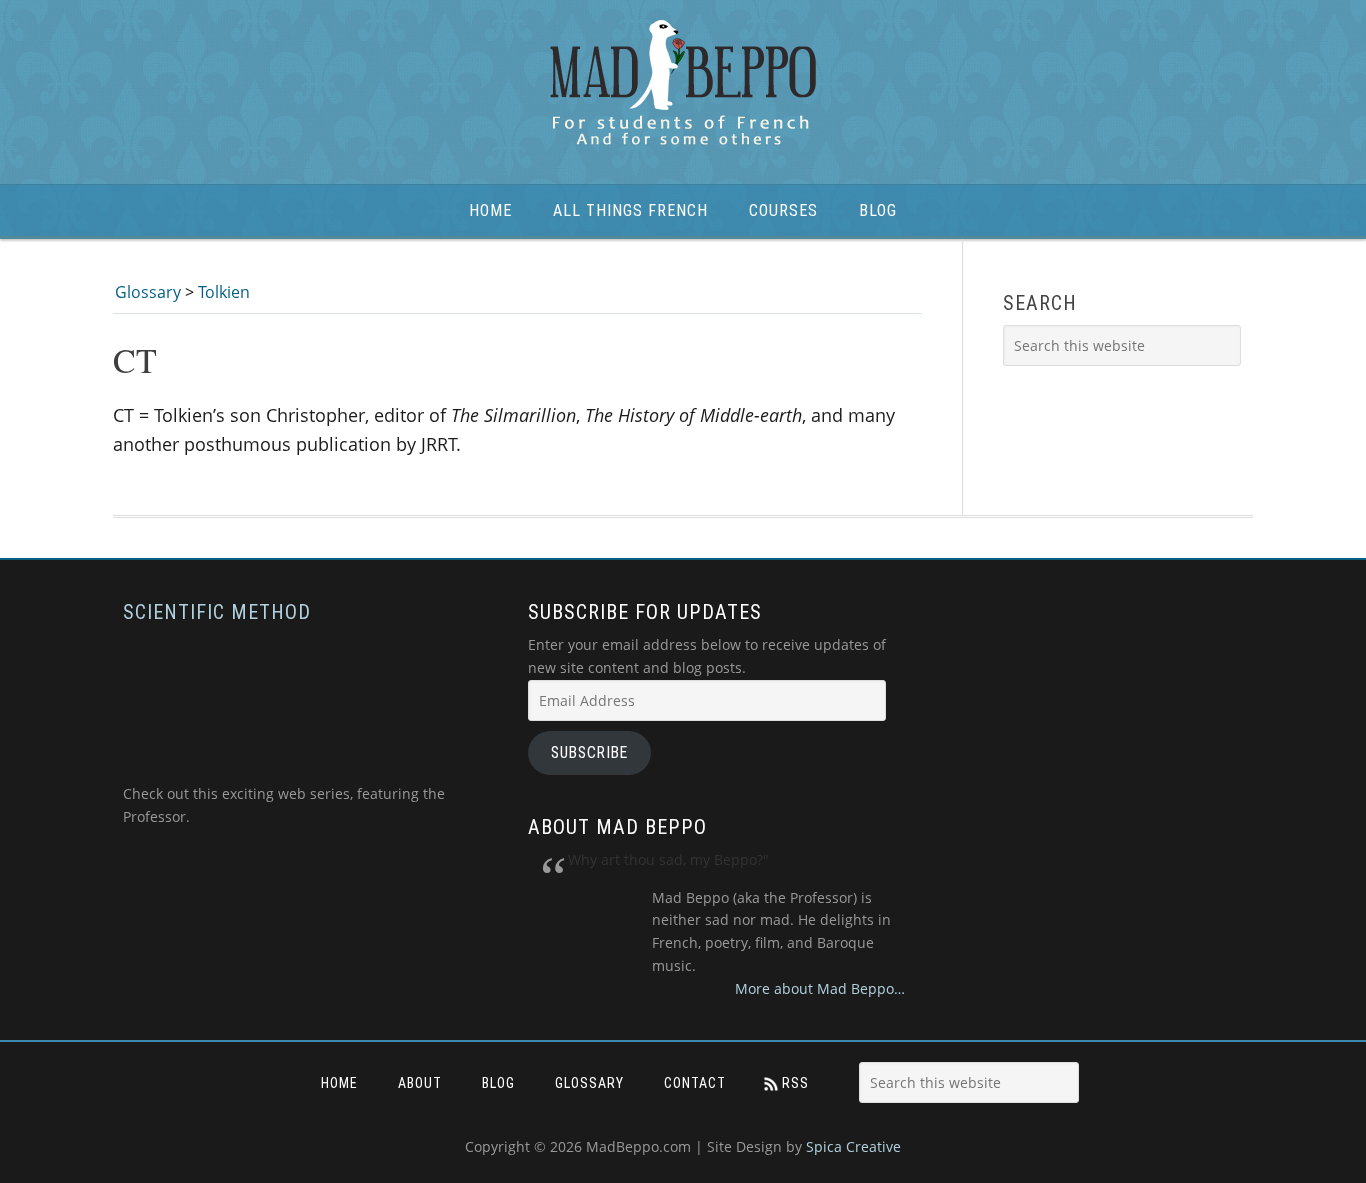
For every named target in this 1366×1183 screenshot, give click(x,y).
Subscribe (589, 752)
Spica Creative (853, 1146)
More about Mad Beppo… (819, 988)
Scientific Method (217, 612)
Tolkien (224, 292)
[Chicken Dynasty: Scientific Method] (283, 770)
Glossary (148, 292)
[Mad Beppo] (683, 84)
